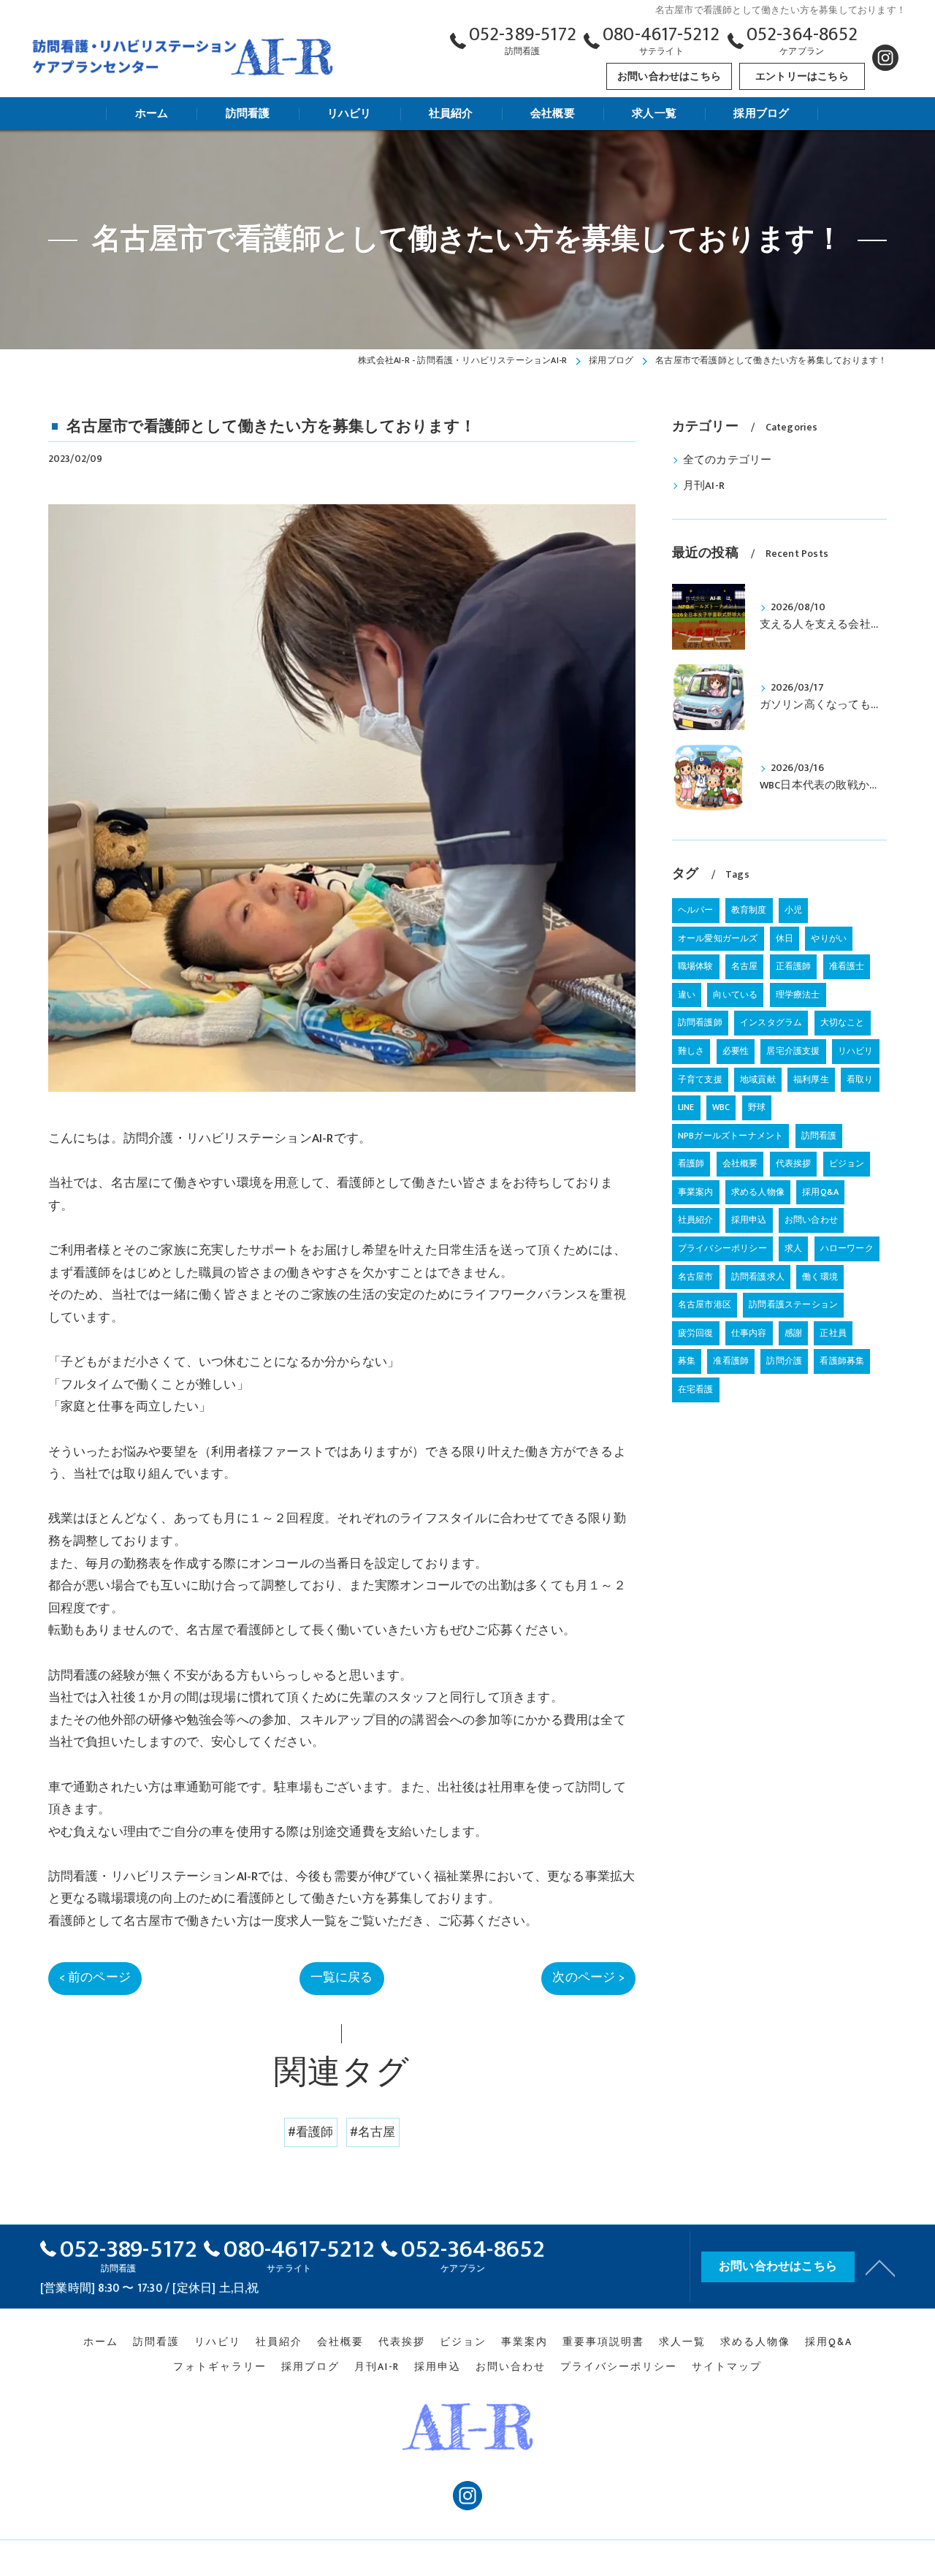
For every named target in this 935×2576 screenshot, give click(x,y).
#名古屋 (373, 2132)
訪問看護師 (700, 1022)
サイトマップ (727, 2367)
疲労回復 (696, 1333)
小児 (793, 910)
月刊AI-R (704, 486)
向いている (735, 995)
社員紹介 (696, 1220)
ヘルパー (696, 910)
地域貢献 (758, 1079)
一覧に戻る (342, 1977)
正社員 (833, 1333)
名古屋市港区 (705, 1304)
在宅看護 (696, 1389)
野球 (757, 1107)
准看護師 (731, 1361)
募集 (687, 1361)
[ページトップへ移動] (880, 2267)
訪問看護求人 (758, 1277)
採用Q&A (820, 1192)
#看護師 (311, 2132)
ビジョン (847, 1163)
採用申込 (749, 1220)
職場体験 (696, 966)
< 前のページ (95, 1977)
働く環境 (820, 1277)
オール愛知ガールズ (718, 938)
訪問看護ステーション (793, 1304)
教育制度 (749, 910)
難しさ (691, 1051)
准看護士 (847, 966)
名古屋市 (696, 1277)
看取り (860, 1079)
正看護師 (794, 966)
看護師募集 (842, 1361)
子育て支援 (700, 1079)
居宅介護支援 (793, 1051)
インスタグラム (771, 1022)
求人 (793, 1248)
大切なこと (843, 1022)
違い (687, 995)
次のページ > (588, 1977)
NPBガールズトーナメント (731, 1136)
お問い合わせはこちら (669, 76)
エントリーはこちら (802, 76)
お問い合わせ (811, 1220)
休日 (785, 938)
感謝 (793, 1333)
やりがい (829, 938)
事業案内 (696, 1192)
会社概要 (740, 1163)
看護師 (691, 1163)
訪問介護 (784, 1361)
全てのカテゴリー (728, 460)
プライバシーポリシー (722, 1248)
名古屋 (745, 966)
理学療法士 (798, 995)
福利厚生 (811, 1079)
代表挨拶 (794, 1163)
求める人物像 (758, 1192)
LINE (686, 1107)
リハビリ (856, 1051)
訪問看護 (819, 1136)
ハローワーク (847, 1248)
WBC (721, 1107)
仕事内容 (749, 1333)
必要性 (736, 1051)
